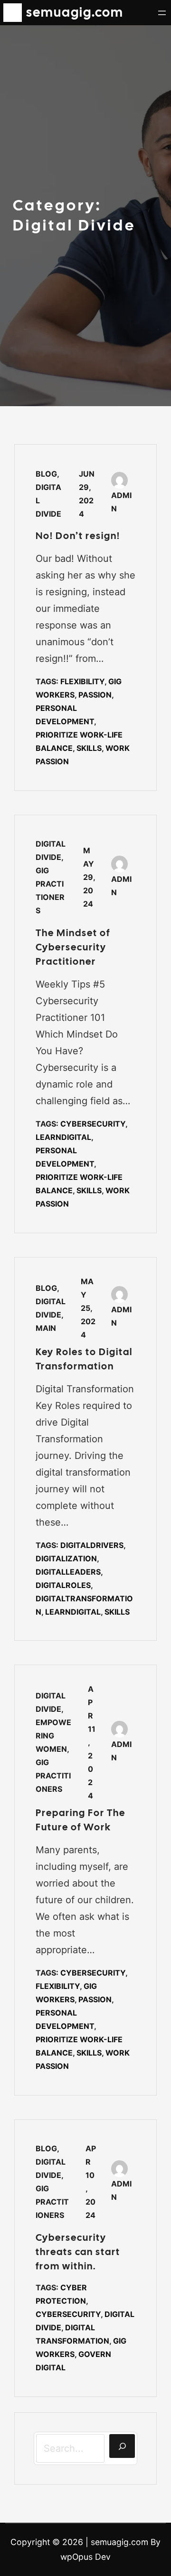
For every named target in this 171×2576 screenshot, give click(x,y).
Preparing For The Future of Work (81, 1820)
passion (95, 695)
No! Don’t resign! (78, 536)
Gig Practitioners (53, 1776)
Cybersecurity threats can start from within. (78, 2252)
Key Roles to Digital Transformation (84, 1359)
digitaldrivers (92, 1545)
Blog (46, 474)
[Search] (122, 2446)
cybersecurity (93, 1124)
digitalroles (63, 1585)
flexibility (82, 681)
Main (46, 1328)
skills (89, 748)
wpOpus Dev (85, 2557)
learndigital (63, 1137)
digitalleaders (68, 1572)
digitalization (66, 1558)
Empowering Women (53, 1736)
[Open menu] (162, 13)
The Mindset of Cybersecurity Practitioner (73, 947)
